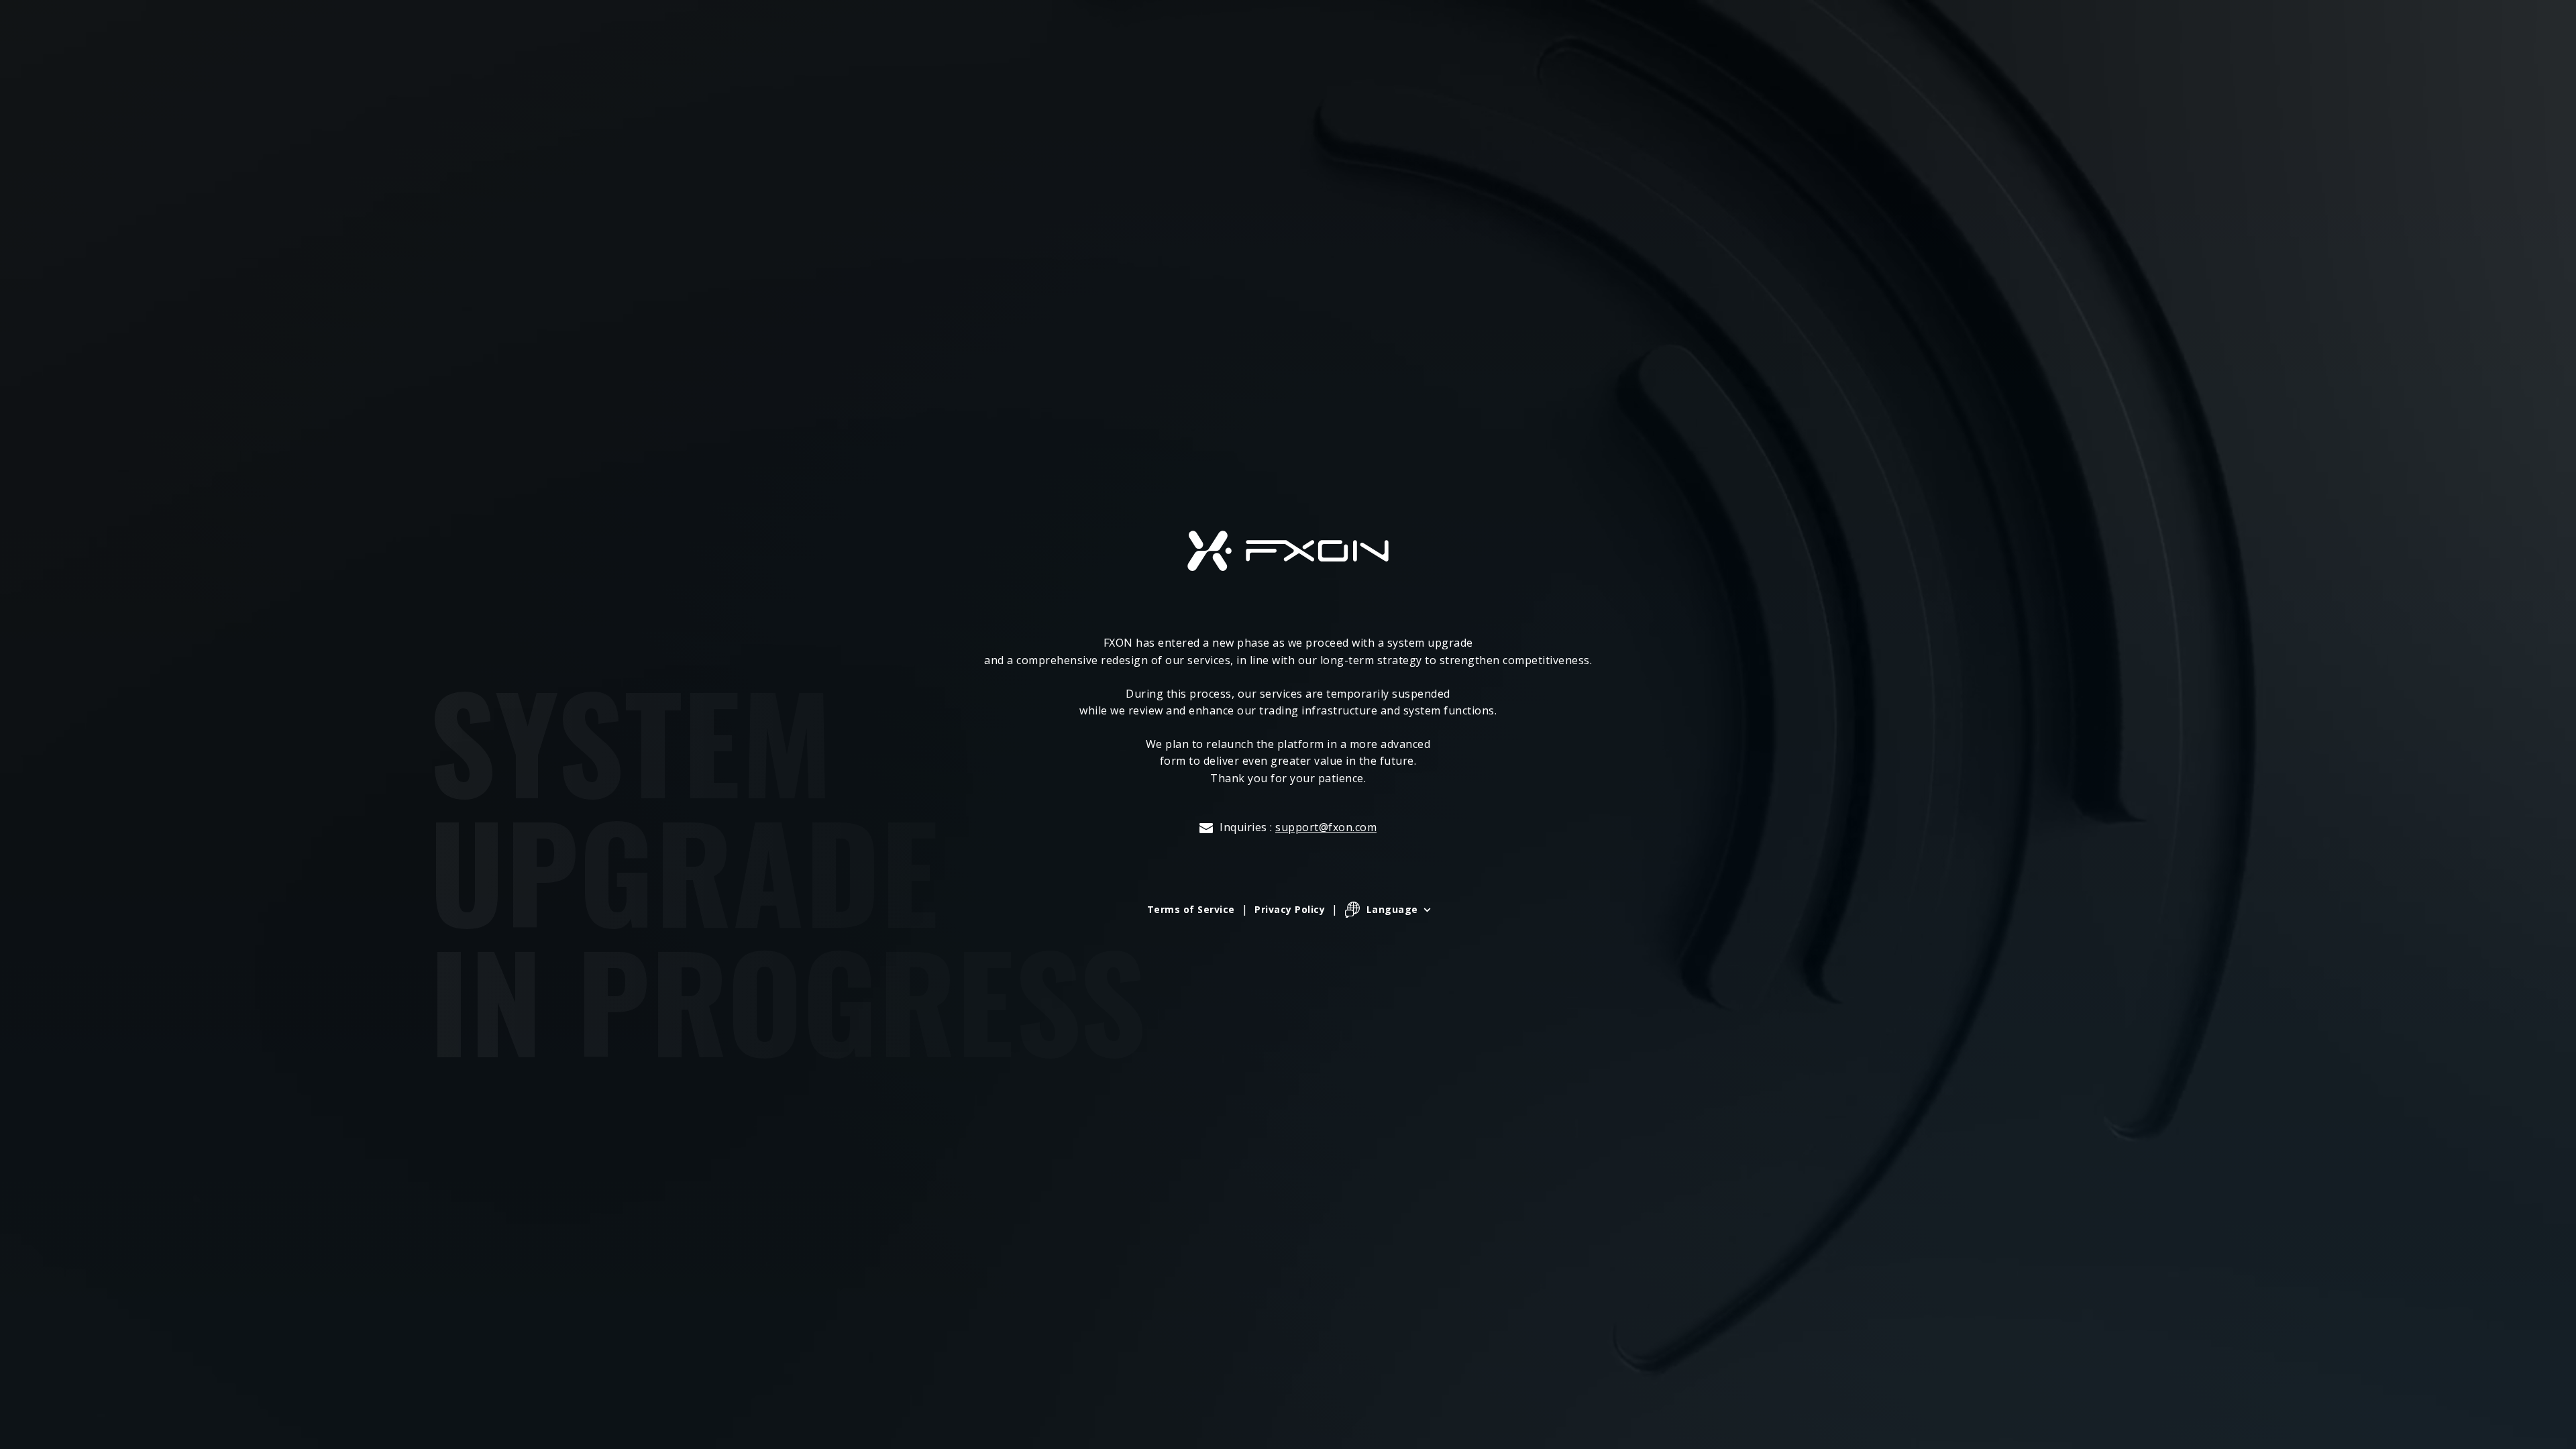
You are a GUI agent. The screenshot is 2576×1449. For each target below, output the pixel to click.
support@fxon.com (1326, 827)
